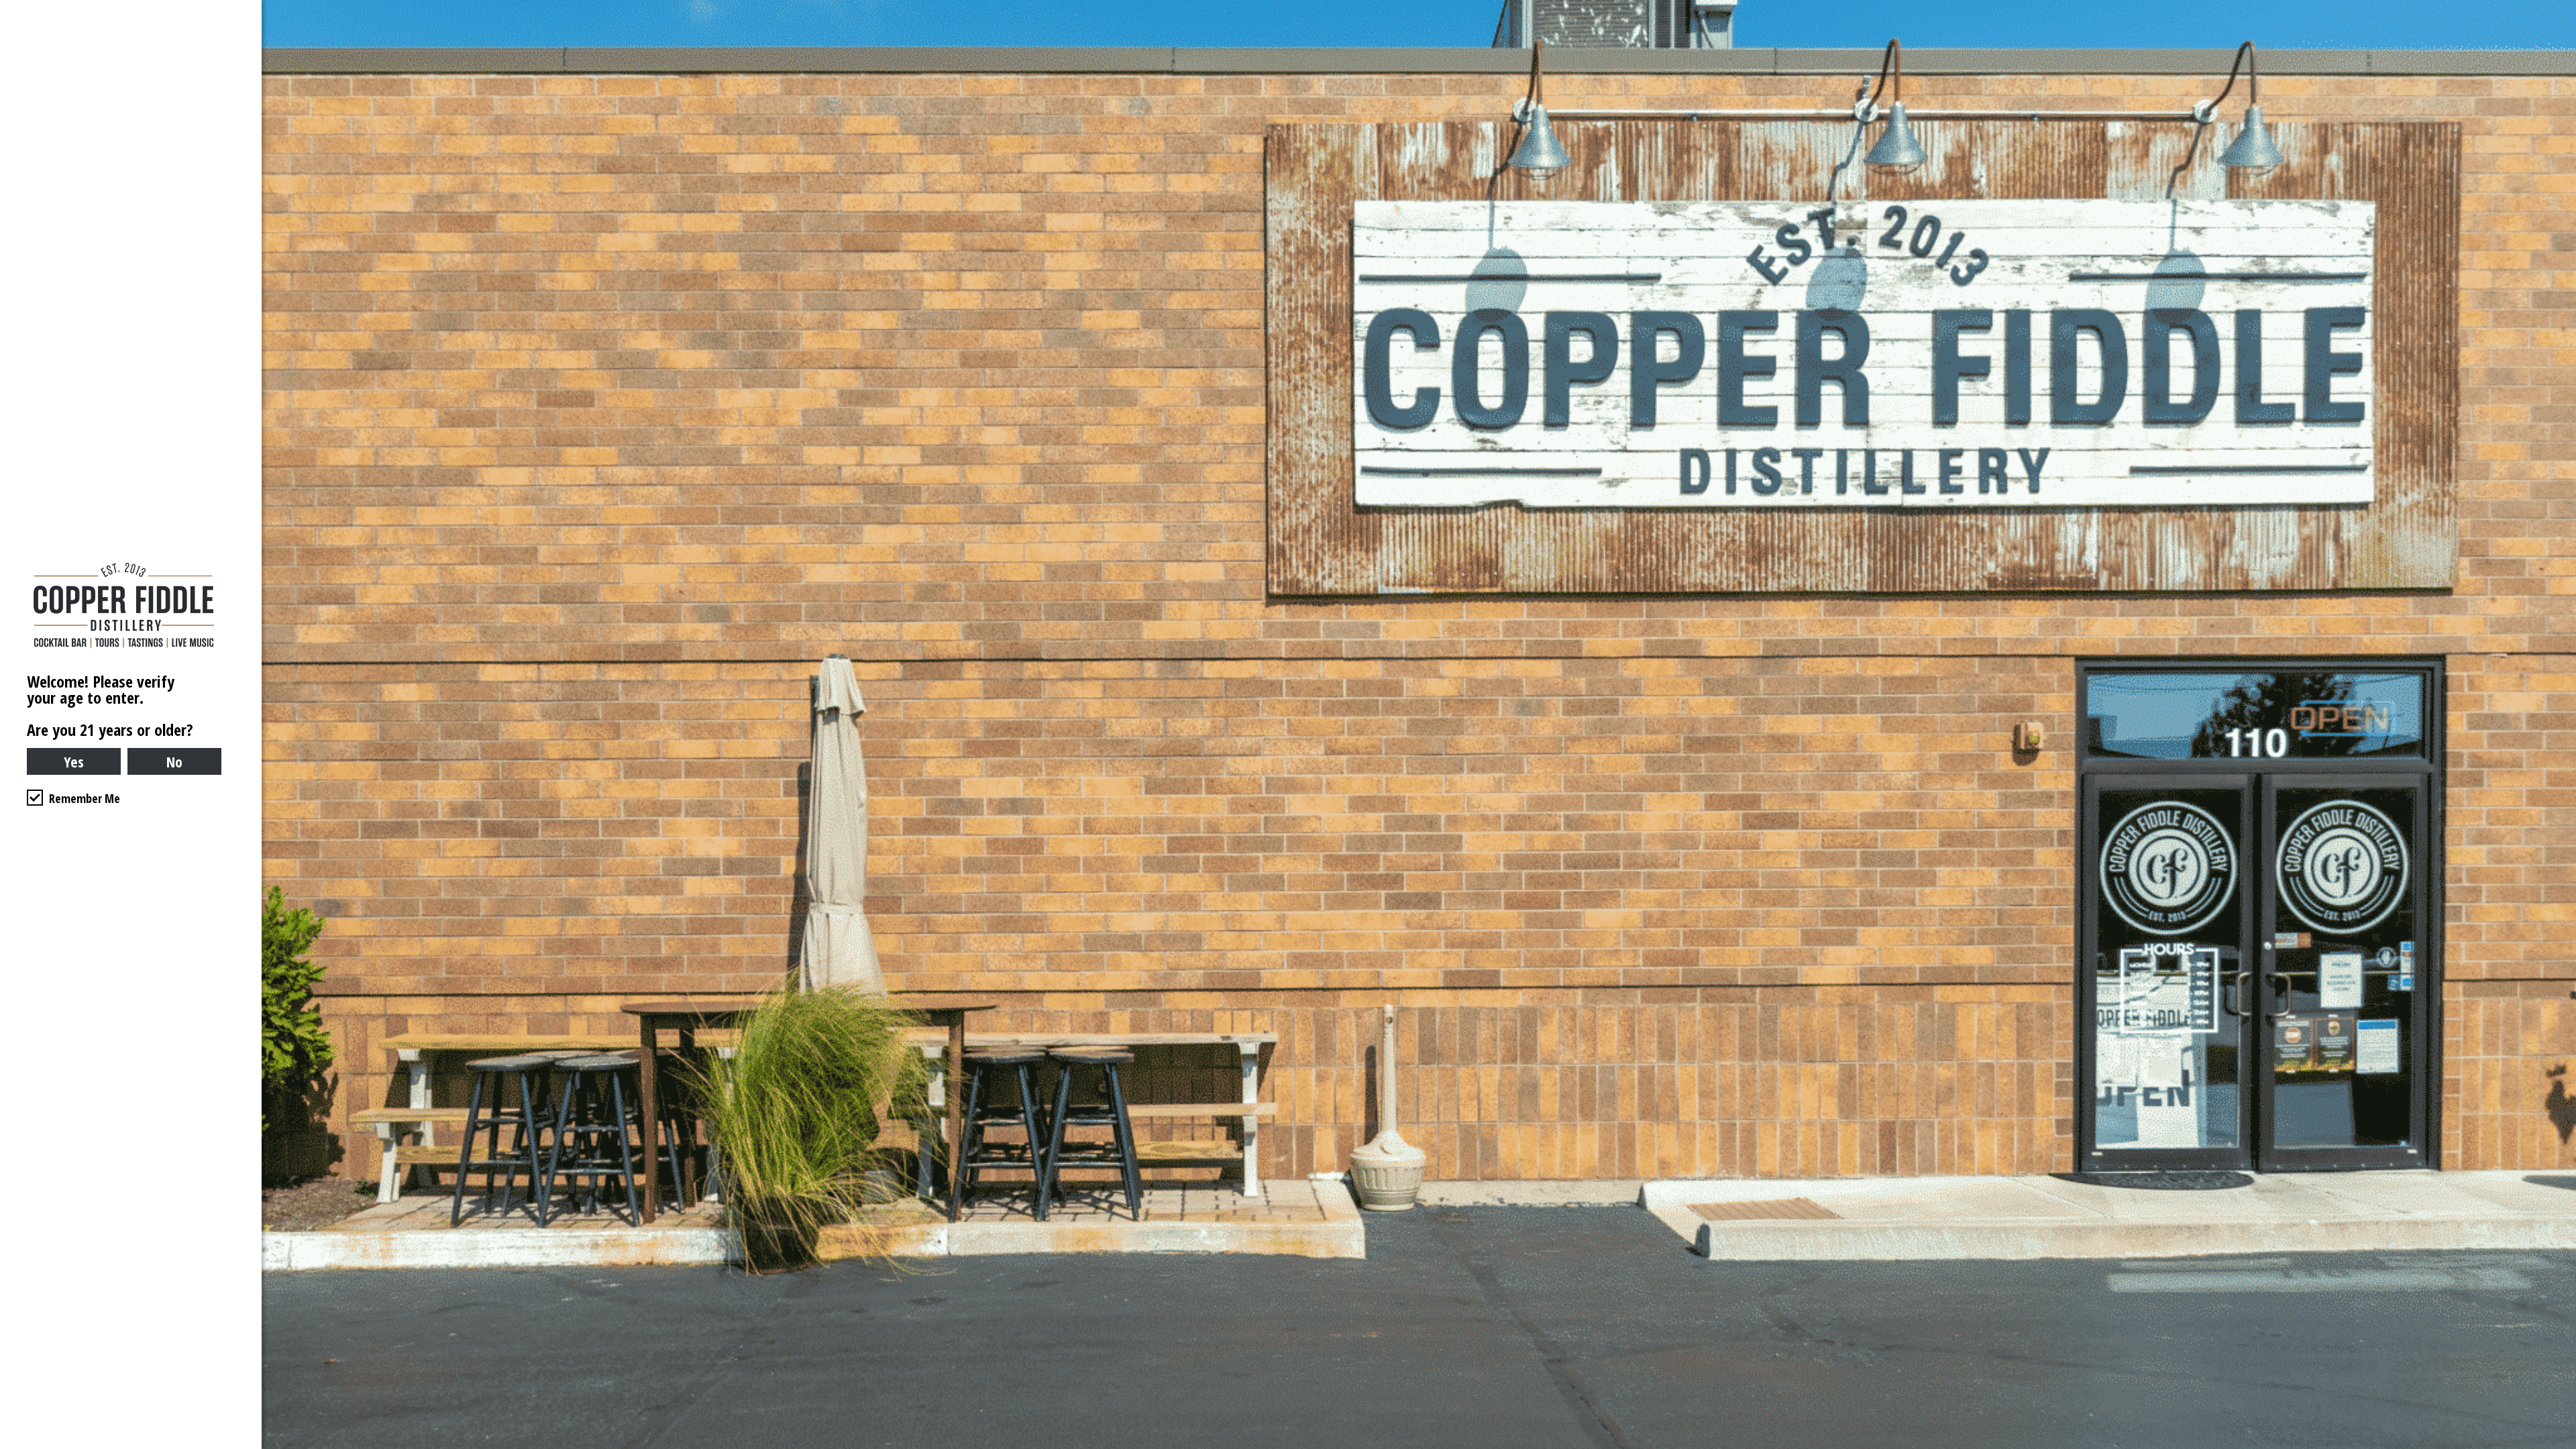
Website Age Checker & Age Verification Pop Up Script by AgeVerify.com (2559, 1446)
